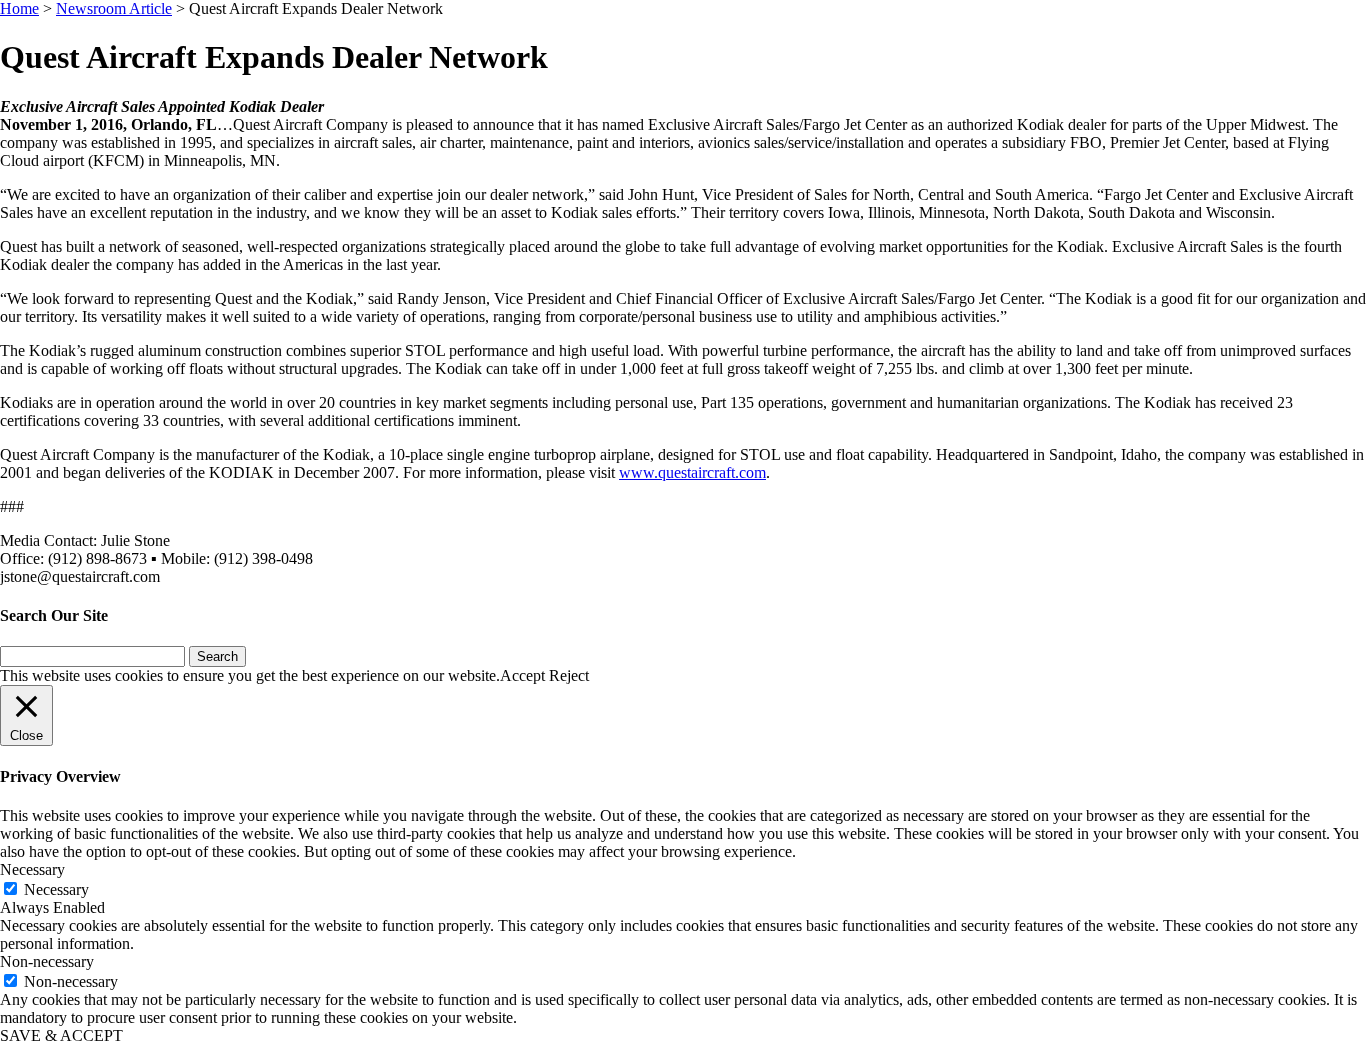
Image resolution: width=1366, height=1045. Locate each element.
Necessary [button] (32, 869)
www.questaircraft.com (692, 472)
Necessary (56, 889)
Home (19, 8)
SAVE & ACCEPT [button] (61, 1035)
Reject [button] (569, 675)
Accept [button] (522, 675)
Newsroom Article (114, 8)
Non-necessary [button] (47, 961)
